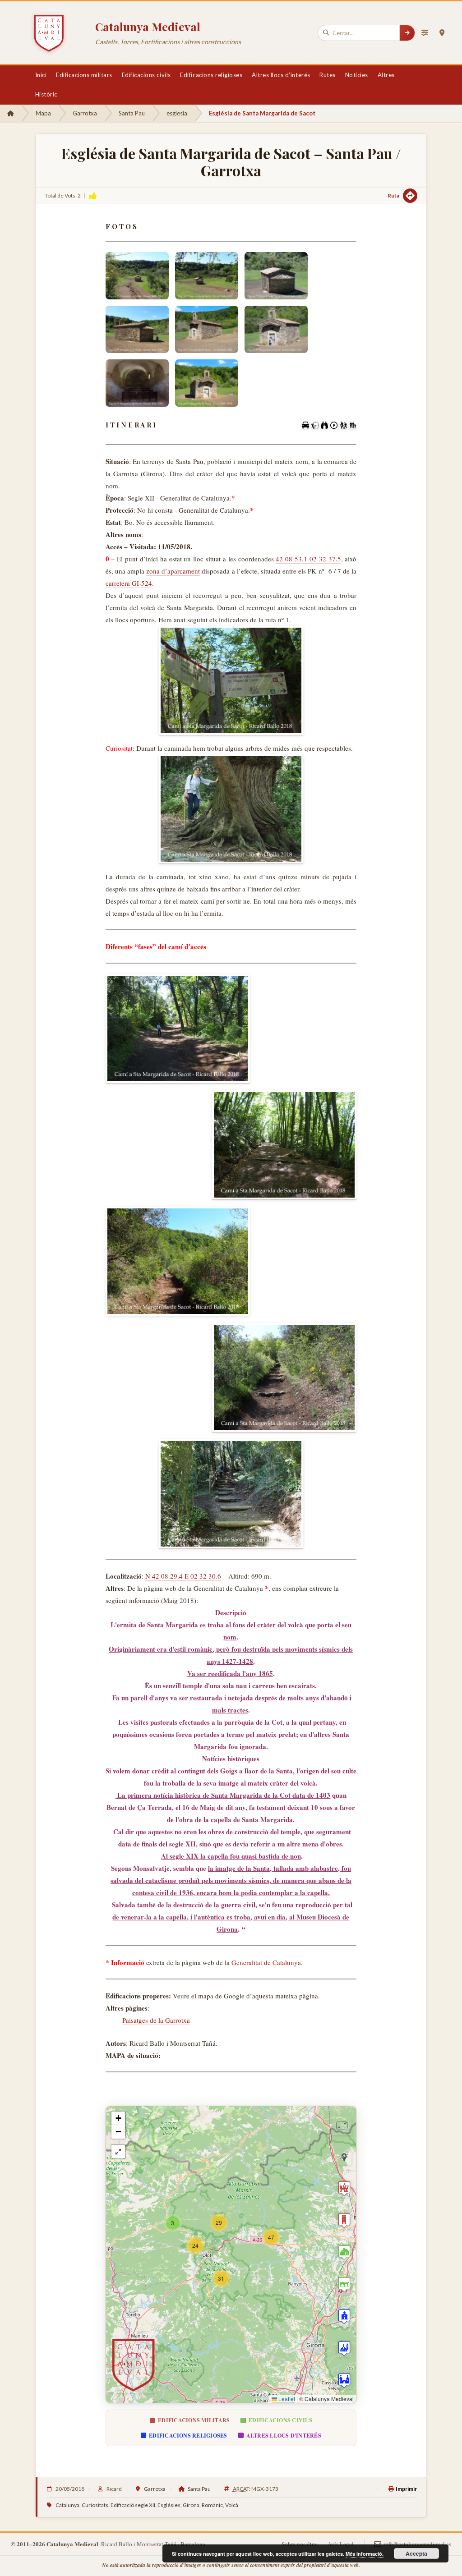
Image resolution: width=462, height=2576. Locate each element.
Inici (41, 75)
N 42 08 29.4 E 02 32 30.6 (183, 1576)
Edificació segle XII (133, 2505)
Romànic (212, 2505)
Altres (386, 75)
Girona (191, 2505)
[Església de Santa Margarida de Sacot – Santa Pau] (137, 276)
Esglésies (169, 2505)
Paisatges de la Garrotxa (156, 2020)
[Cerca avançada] (425, 33)
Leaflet (286, 2399)
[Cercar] (407, 33)
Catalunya (67, 2505)
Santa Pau (132, 113)
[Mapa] (442, 33)
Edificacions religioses (211, 75)
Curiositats (95, 2505)
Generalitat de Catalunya (266, 1962)
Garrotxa (85, 113)
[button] (271, 2237)
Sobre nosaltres (300, 2544)
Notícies (357, 75)
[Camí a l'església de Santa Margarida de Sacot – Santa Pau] (231, 681)
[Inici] (11, 113)
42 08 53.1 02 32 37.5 (308, 559)
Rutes (328, 75)
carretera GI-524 (129, 583)
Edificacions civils (146, 75)
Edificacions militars (84, 75)
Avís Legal (341, 2544)
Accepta (416, 2553)
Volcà (232, 2505)
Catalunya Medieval (148, 26)
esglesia (177, 113)
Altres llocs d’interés (281, 75)
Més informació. (365, 2554)
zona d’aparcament (173, 571)
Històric (46, 94)
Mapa (43, 113)
